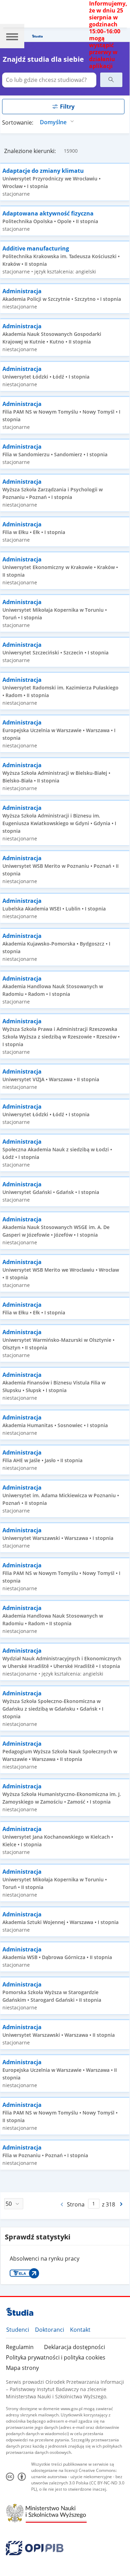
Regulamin (20, 2347)
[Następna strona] (122, 2204)
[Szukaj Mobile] (111, 80)
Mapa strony (22, 2368)
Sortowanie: (18, 122)
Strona (76, 2204)
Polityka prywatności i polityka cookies (56, 2357)
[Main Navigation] (12, 36)
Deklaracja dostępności (75, 2347)
